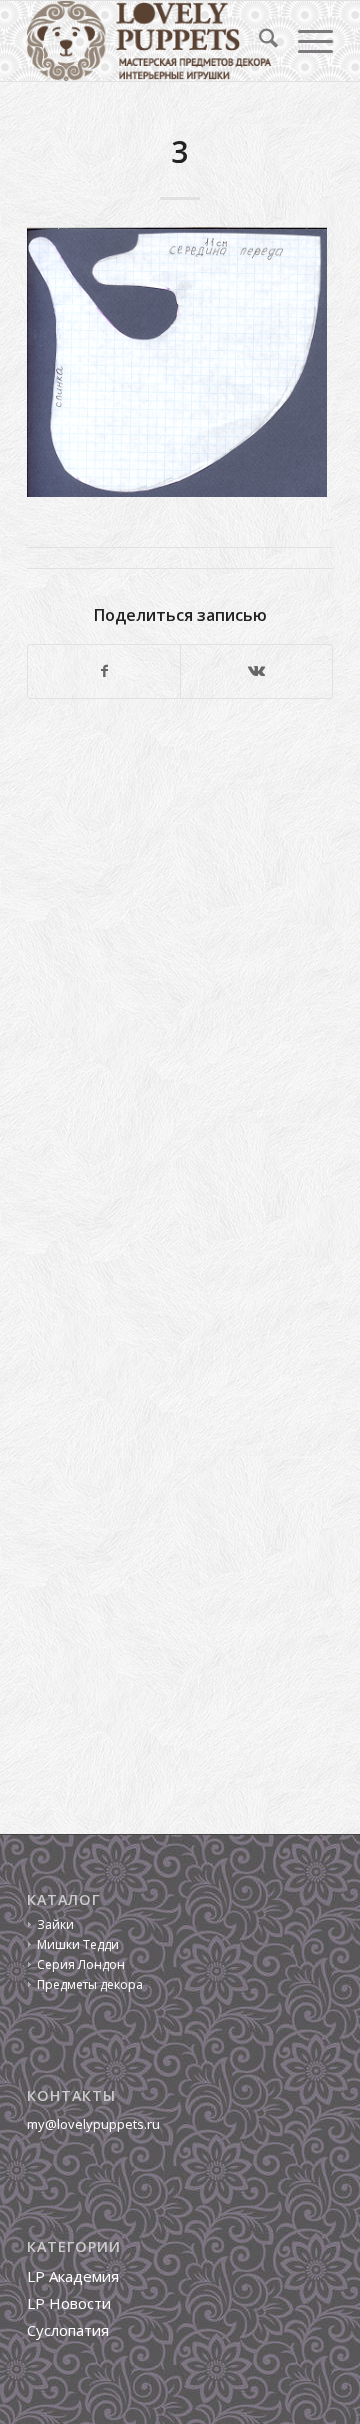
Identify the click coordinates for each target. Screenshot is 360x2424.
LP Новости (69, 2303)
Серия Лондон (81, 1964)
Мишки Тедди (78, 1944)
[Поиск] (258, 41)
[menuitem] (258, 41)
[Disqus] (180, 989)
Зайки (55, 1924)
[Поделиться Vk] (256, 671)
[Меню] (305, 41)
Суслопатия (68, 2330)
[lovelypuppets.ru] (149, 41)
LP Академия (73, 2276)
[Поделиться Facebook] (104, 671)
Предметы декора (90, 1984)
